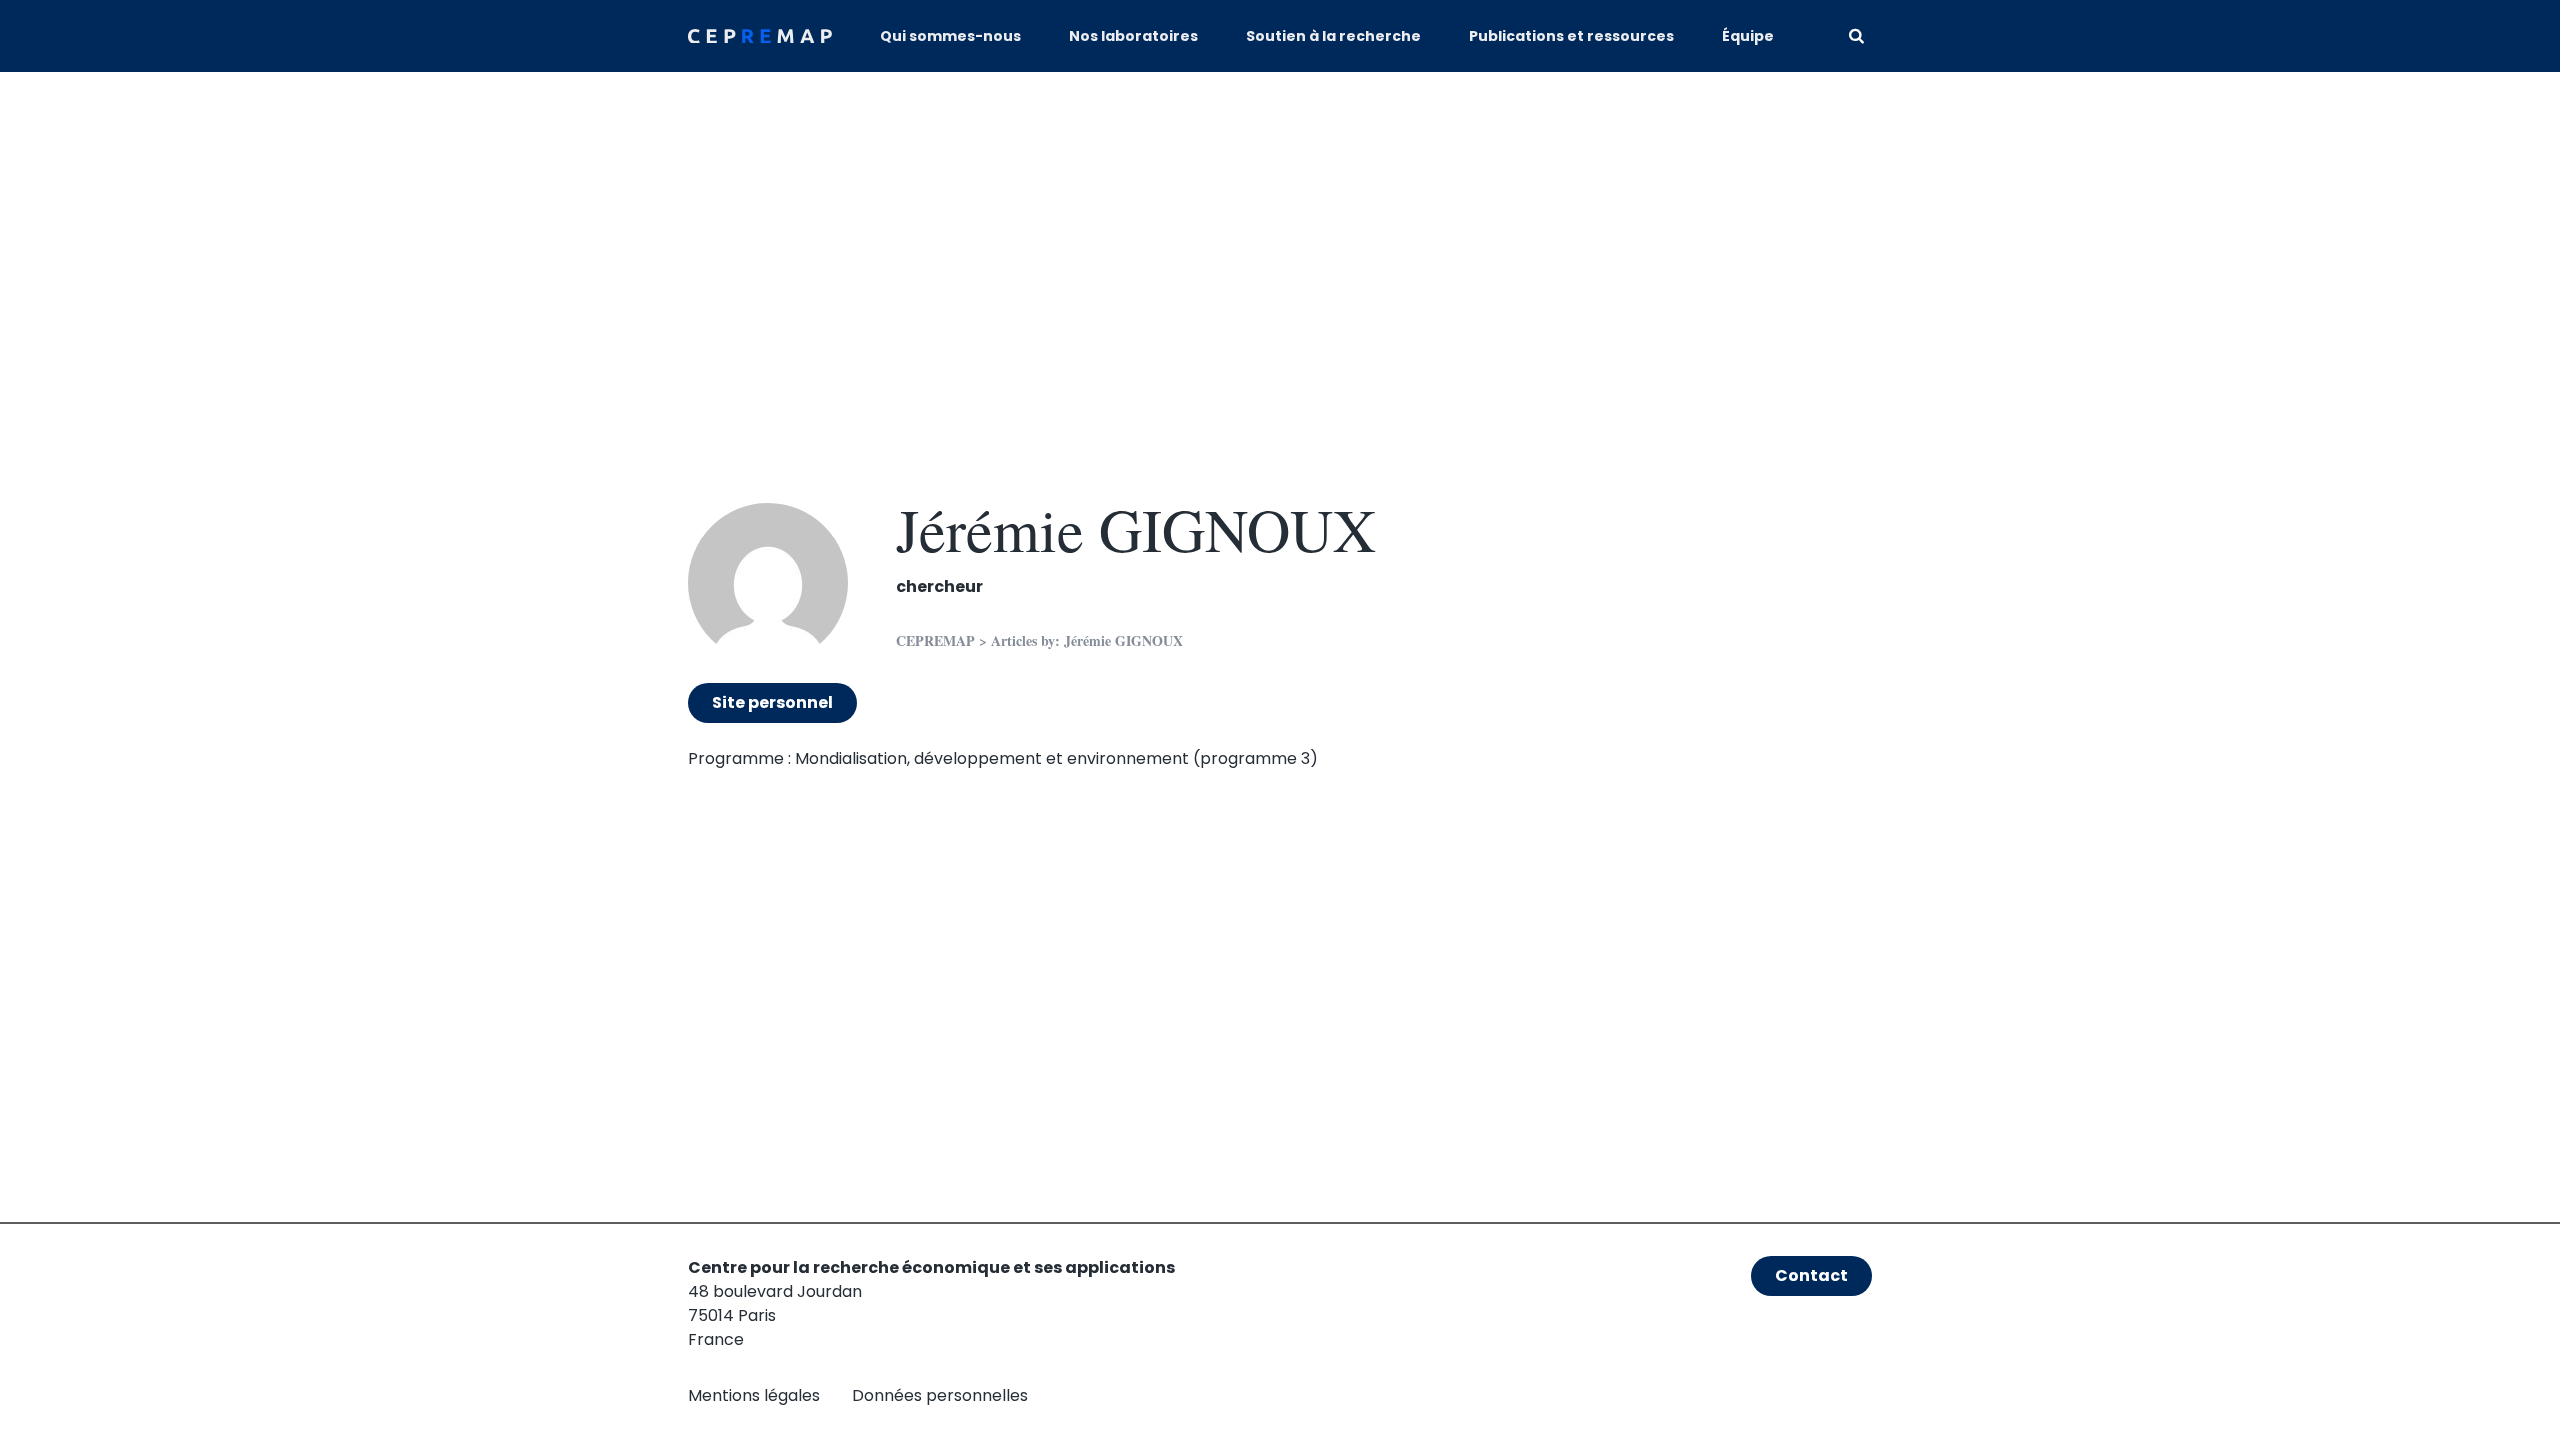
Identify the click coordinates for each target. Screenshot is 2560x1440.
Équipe (1748, 36)
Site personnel (772, 702)
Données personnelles (940, 1395)
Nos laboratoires (1133, 36)
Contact (1811, 1275)
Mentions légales (754, 1395)
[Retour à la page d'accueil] (760, 36)
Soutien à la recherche (1333, 36)
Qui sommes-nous (950, 36)
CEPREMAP (935, 640)
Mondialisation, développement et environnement (992, 758)
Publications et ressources (1571, 36)
